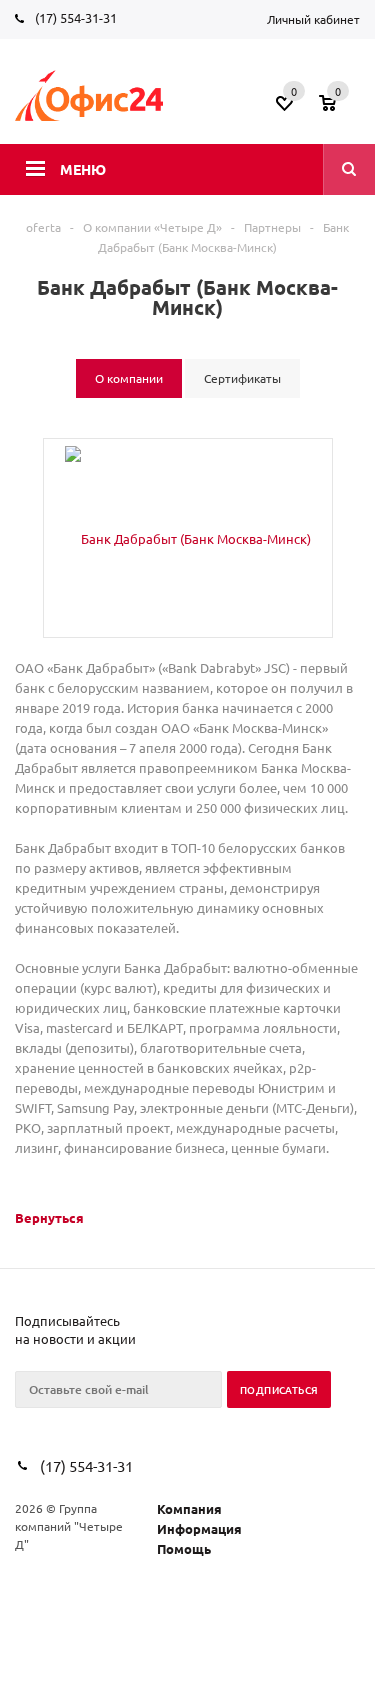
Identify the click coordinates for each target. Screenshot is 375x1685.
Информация (199, 1528)
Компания (189, 1508)
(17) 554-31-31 (76, 17)
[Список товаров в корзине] (342, 109)
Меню (83, 169)
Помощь (184, 1548)
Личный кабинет (313, 19)
